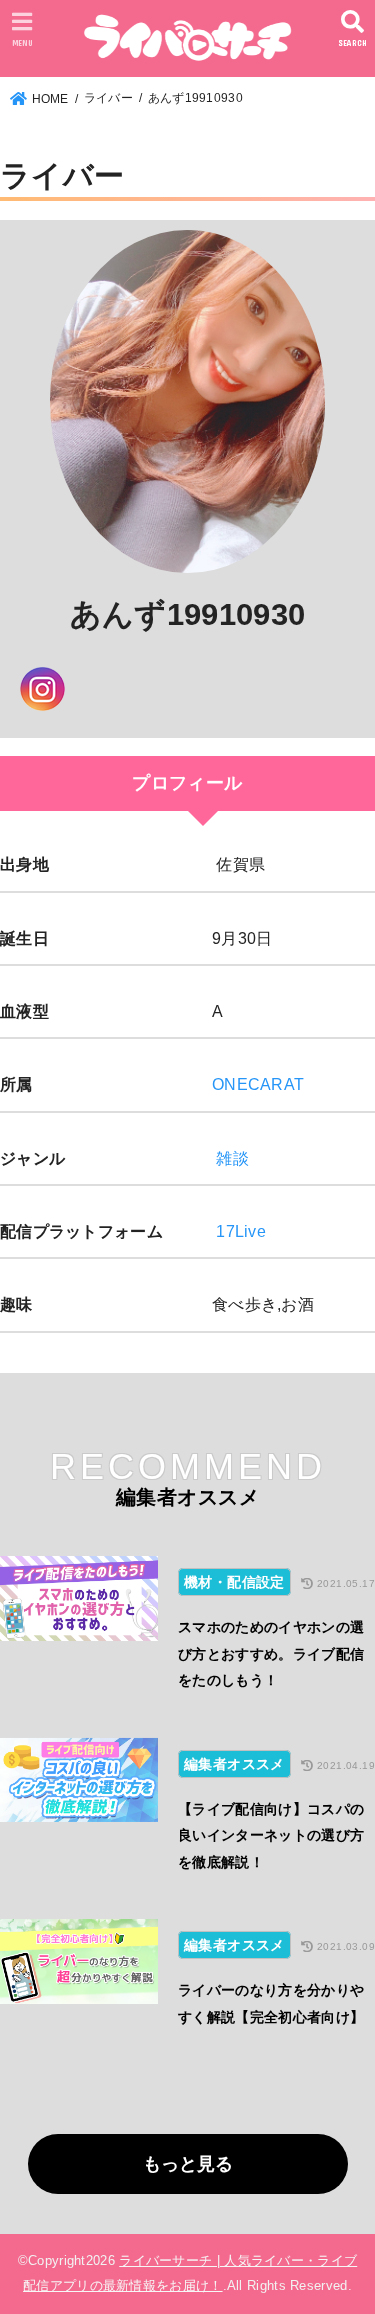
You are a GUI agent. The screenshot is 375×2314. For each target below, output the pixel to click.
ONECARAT (258, 1084)
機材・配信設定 (234, 1582)
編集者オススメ (234, 1764)
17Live (241, 1231)
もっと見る (188, 2164)
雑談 (232, 1158)
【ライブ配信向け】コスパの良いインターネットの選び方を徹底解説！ (271, 1835)
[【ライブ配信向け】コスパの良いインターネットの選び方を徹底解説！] (79, 1814)
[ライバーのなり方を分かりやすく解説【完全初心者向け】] (79, 1981)
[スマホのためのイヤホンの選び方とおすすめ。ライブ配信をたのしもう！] (79, 1632)
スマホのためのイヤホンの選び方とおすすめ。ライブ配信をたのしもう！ (271, 1653)
